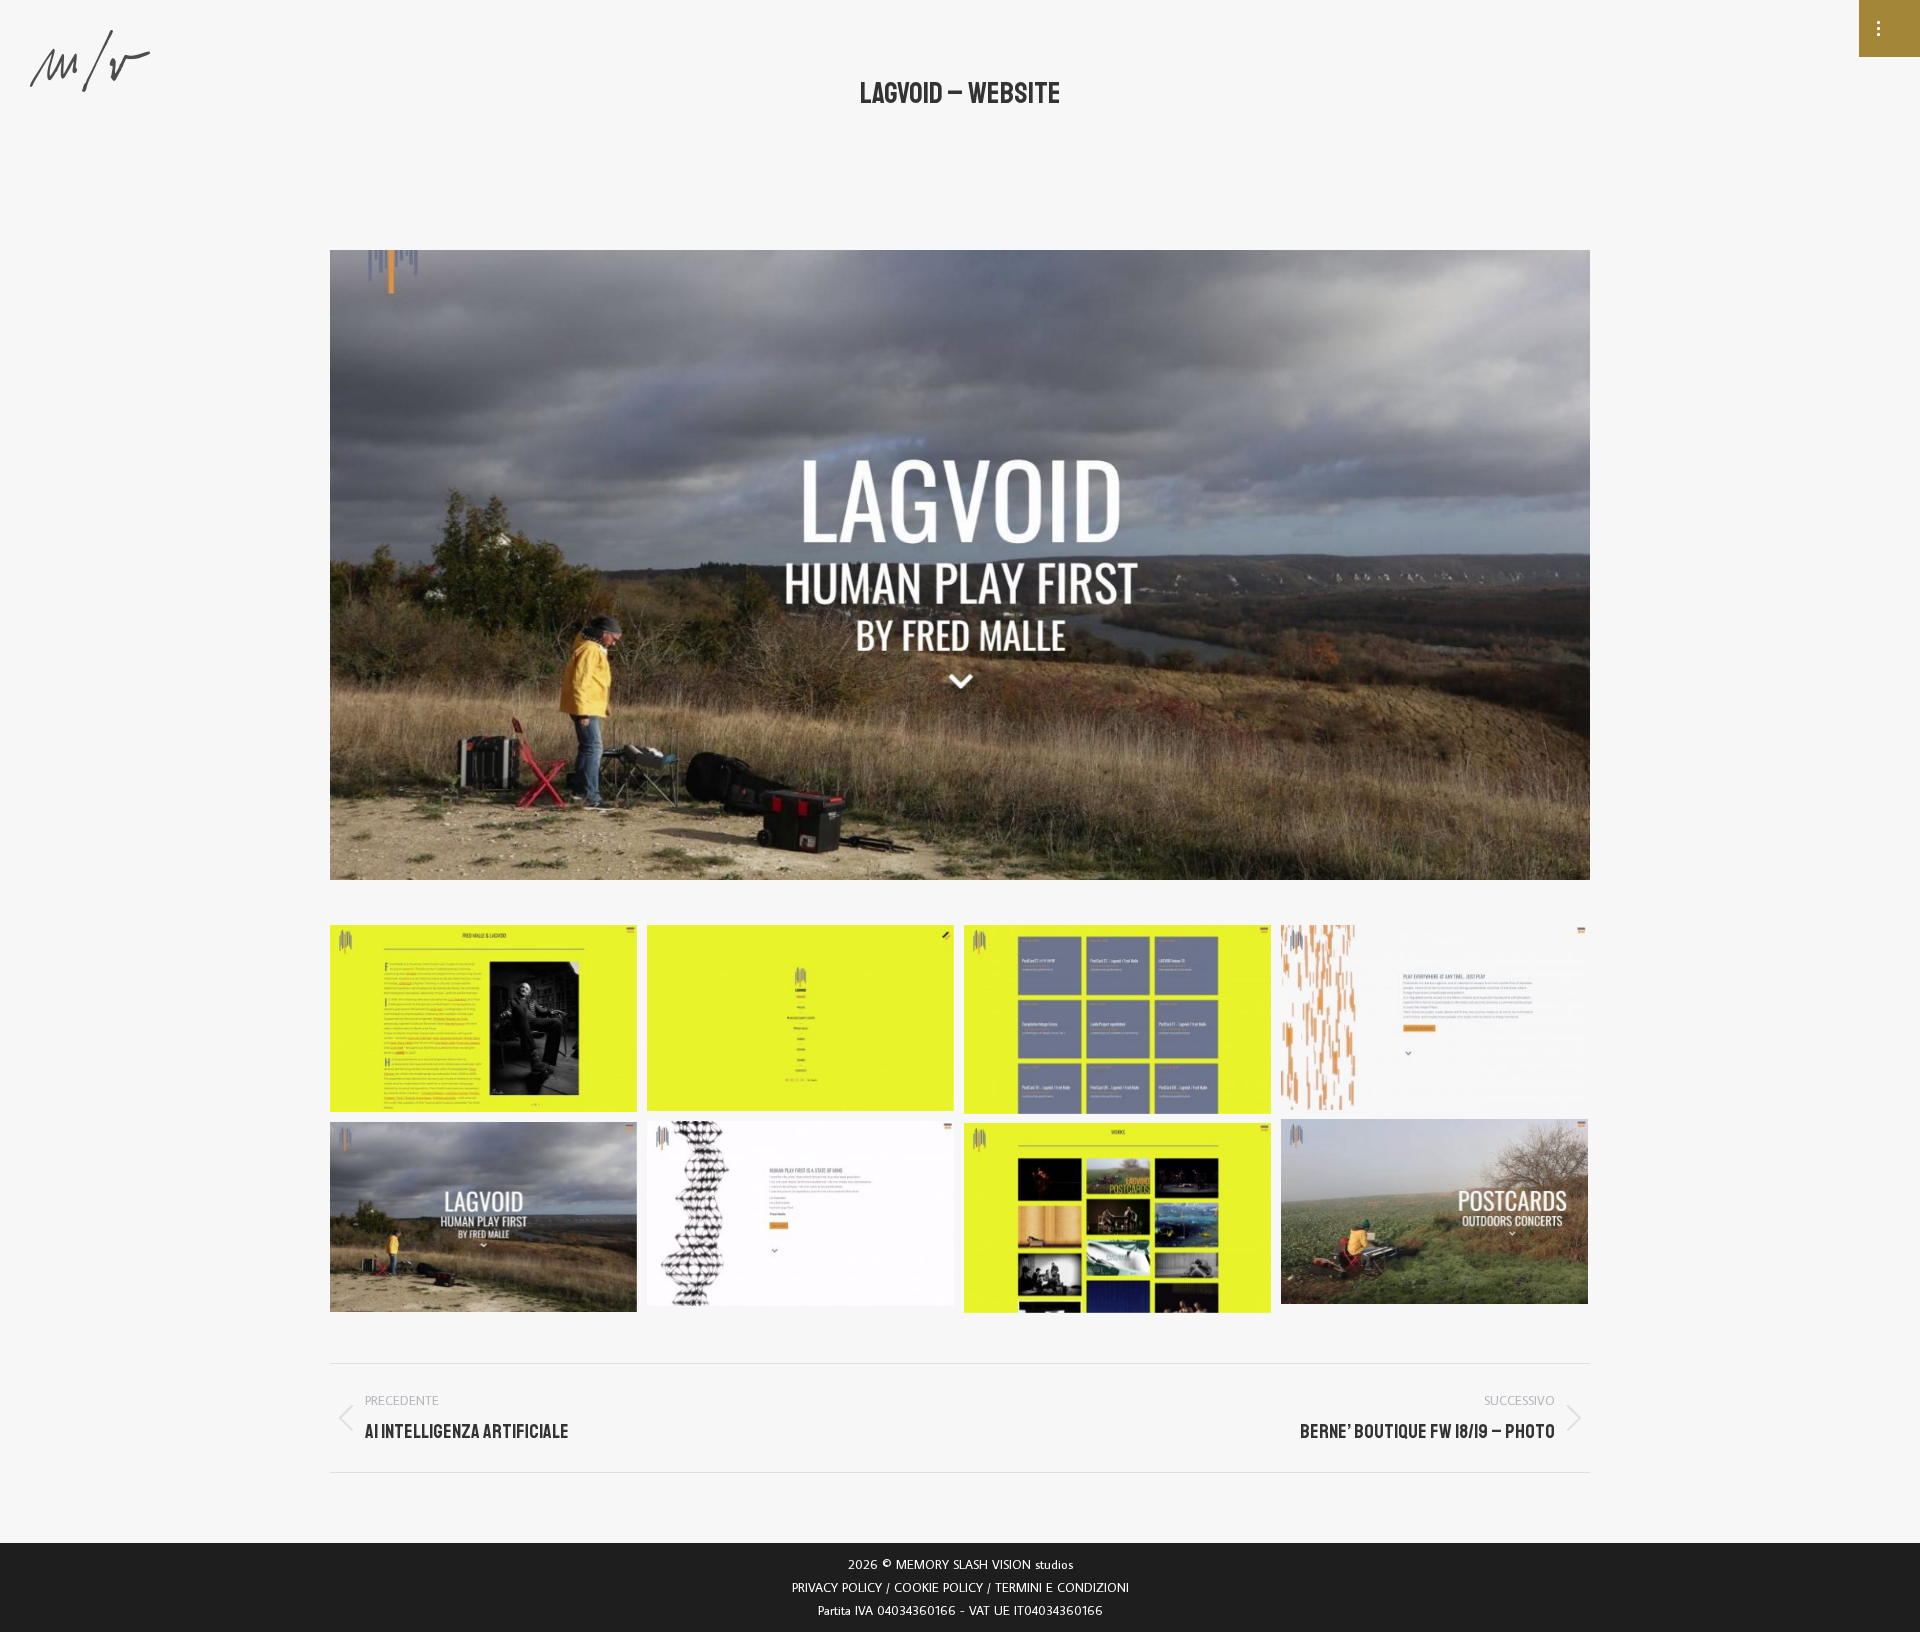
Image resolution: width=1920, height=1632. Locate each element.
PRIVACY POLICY (837, 1587)
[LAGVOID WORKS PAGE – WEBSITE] (1117, 1218)
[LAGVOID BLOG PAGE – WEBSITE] (1117, 1019)
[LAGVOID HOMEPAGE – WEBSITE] (1434, 1017)
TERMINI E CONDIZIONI (1062, 1587)
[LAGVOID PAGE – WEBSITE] (483, 1018)
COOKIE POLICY (938, 1587)
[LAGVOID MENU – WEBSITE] (800, 1018)
